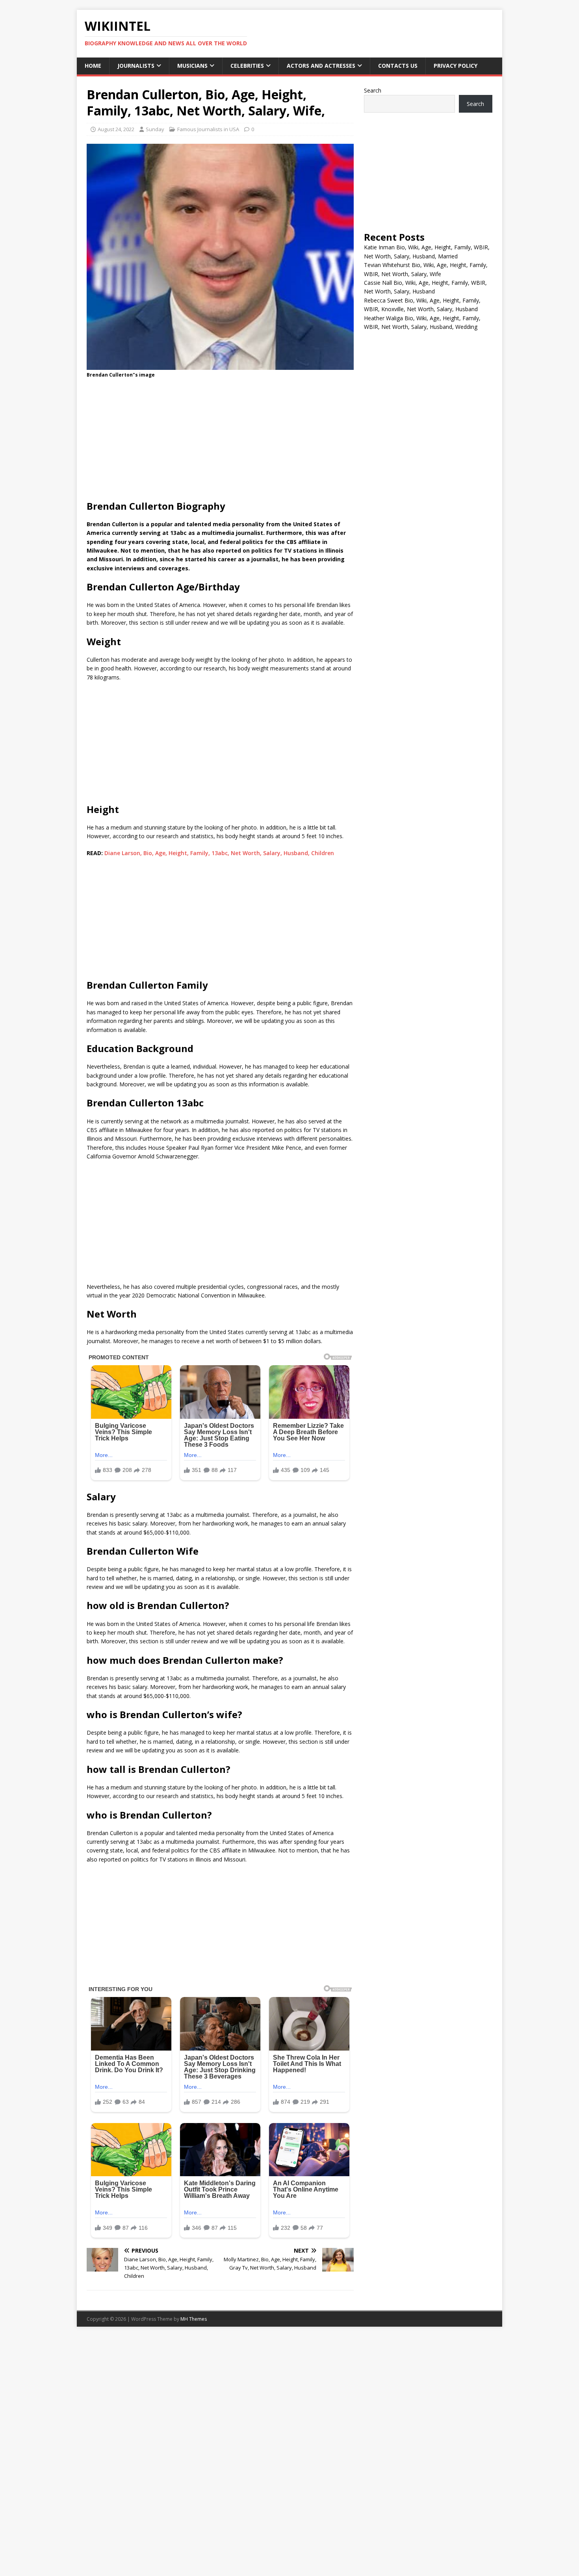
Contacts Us (398, 66)
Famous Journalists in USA (208, 129)
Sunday (155, 129)
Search (373, 90)
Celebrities (247, 66)
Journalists (136, 66)
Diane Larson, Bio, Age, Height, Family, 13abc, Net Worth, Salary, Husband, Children (219, 853)
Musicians (192, 66)
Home (93, 66)
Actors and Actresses (321, 66)
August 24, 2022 (116, 129)
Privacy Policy (456, 66)
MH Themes (194, 2319)
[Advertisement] (220, 442)
